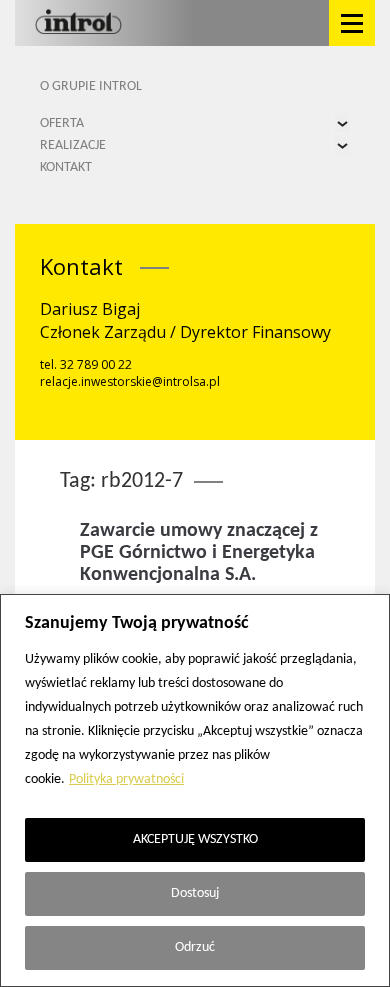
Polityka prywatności (126, 779)
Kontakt (66, 167)
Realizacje (73, 145)
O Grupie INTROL (91, 86)
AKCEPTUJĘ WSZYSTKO (195, 839)
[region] (195, 790)
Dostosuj (195, 893)
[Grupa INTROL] (78, 23)
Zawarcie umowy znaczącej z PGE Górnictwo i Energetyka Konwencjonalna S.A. (199, 553)
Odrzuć (195, 947)
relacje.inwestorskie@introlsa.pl (130, 381)
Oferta (62, 123)
